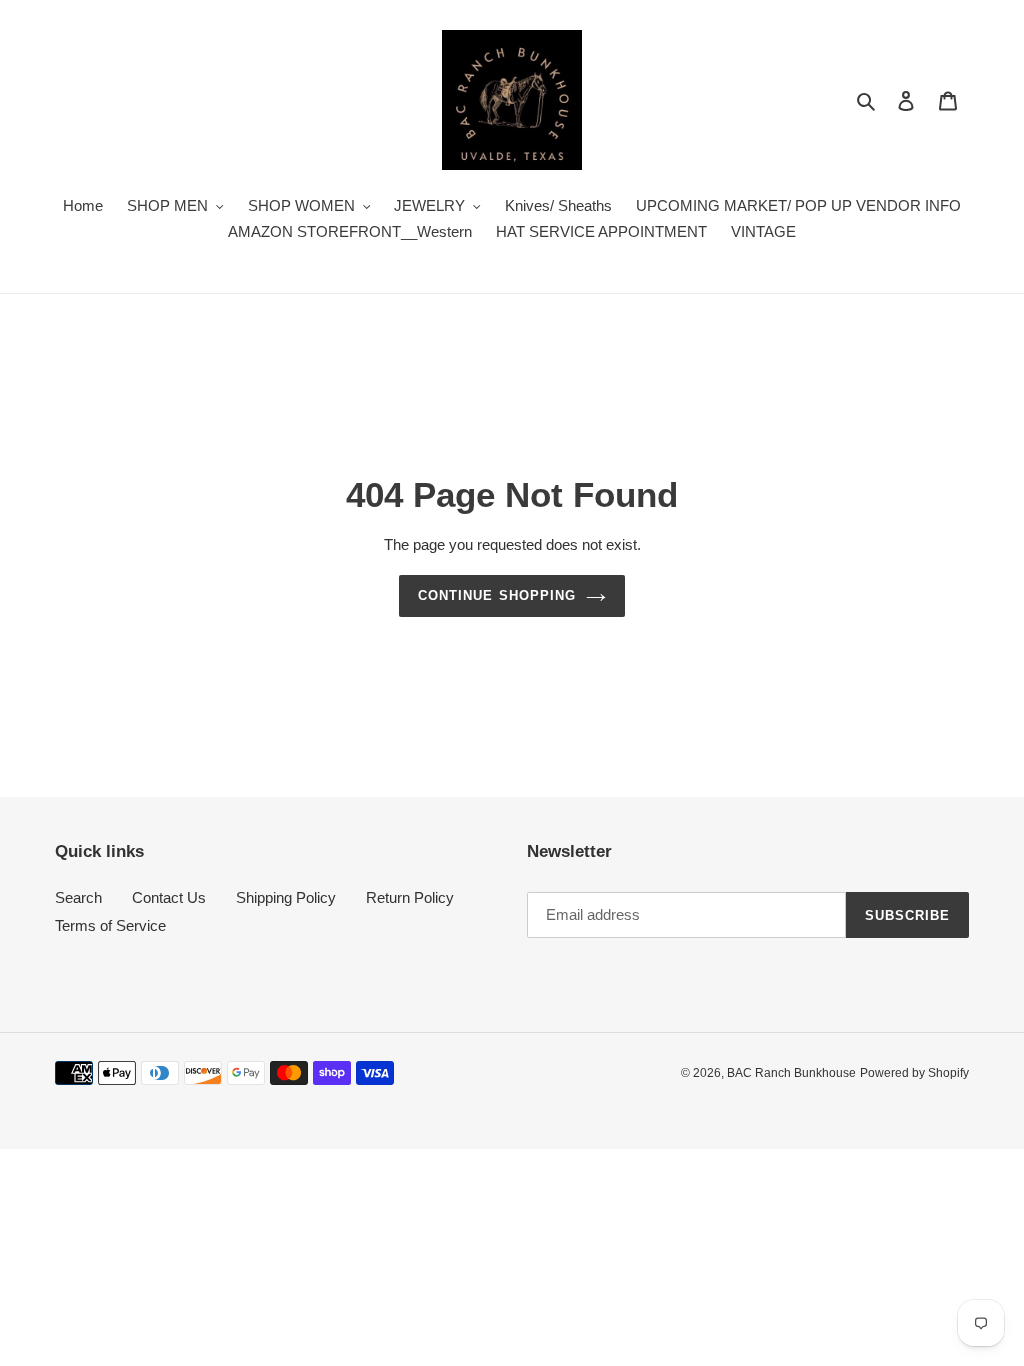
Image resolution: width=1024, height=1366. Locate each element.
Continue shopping (497, 595)
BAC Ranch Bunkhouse (791, 1073)
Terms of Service (110, 925)
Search (78, 897)
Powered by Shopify (914, 1073)
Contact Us (169, 897)
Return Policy (410, 897)
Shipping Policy (286, 897)
